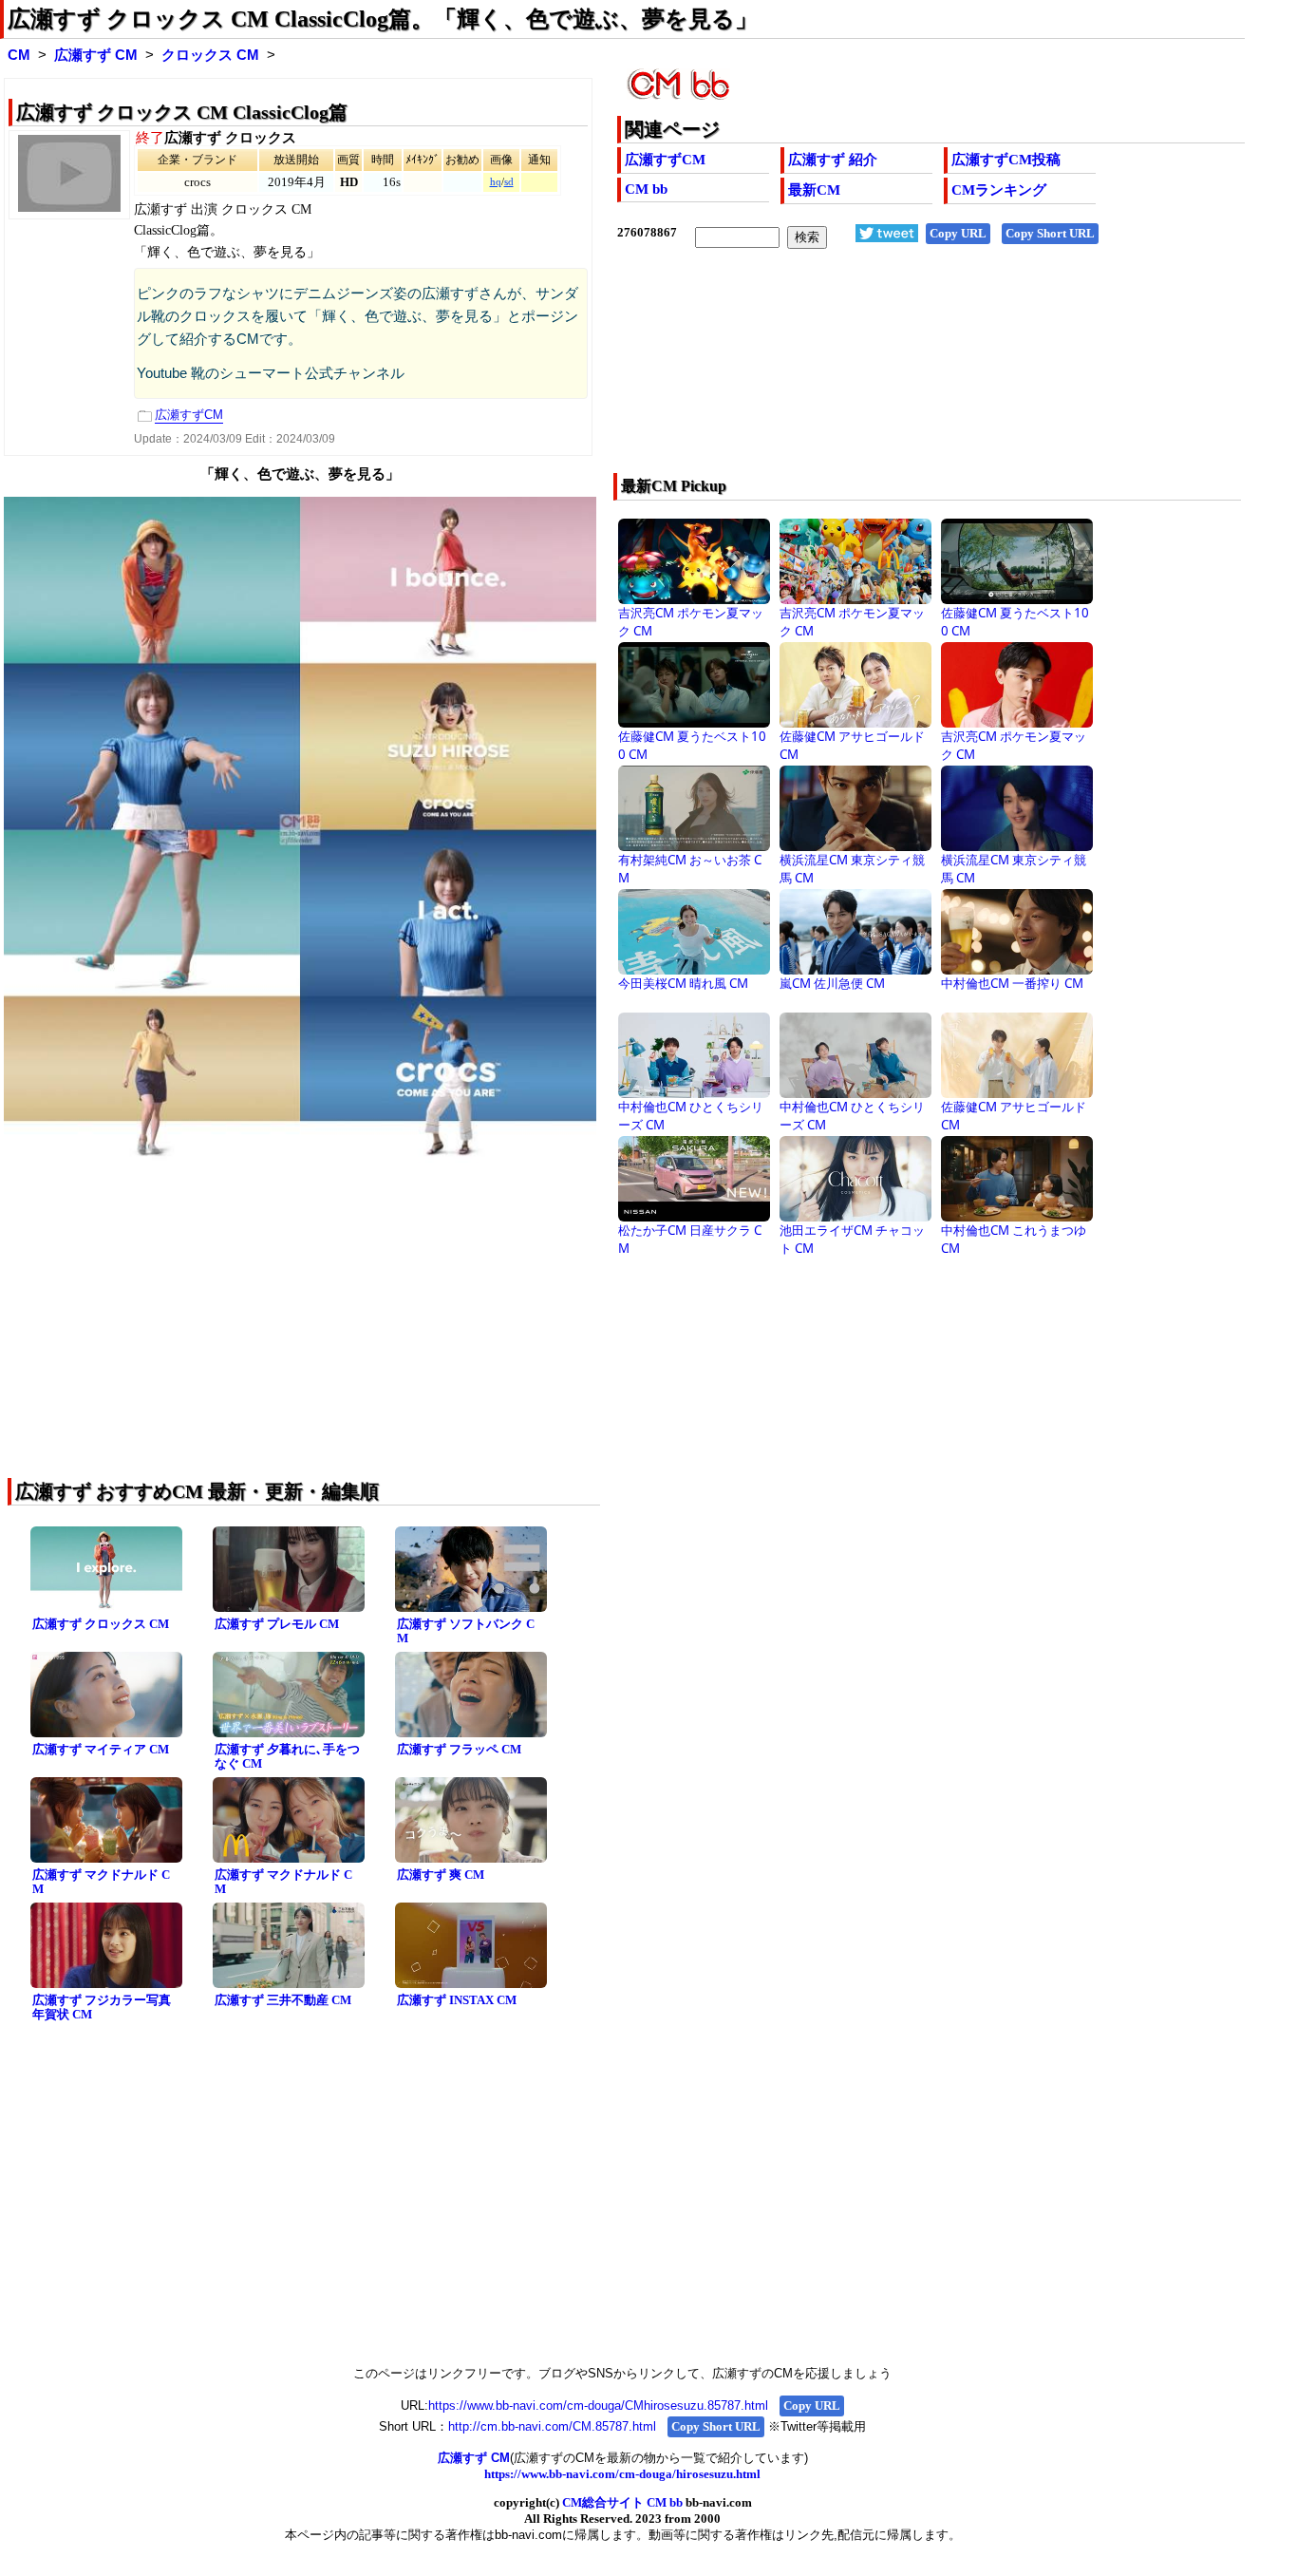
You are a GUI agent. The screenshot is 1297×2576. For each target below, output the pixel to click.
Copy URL (958, 233)
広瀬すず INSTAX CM (457, 2000)
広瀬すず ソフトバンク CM (466, 1631)
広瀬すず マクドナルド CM (101, 1882)
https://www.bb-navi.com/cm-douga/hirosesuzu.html (622, 2474)
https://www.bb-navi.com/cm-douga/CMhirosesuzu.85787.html (598, 2406)
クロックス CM (210, 55)
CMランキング (999, 190)
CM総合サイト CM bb (622, 2502)
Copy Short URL (1050, 233)
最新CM (814, 190)
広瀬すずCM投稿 (1006, 160)
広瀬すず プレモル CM (277, 1624)
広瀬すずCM (665, 160)
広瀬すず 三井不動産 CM (283, 2000)
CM (19, 55)
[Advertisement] (868, 373)
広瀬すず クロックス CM (101, 1624)
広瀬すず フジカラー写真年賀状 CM (102, 2007)
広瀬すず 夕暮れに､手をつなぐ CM (287, 1756)
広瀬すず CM (96, 55)
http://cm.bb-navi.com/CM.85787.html (552, 2426)
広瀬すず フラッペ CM (459, 1749)
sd (509, 182)
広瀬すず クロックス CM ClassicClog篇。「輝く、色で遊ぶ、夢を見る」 (383, 19)
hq (496, 182)
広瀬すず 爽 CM (441, 1875)
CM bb (646, 189)
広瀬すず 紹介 (833, 160)
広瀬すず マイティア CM (101, 1749)
